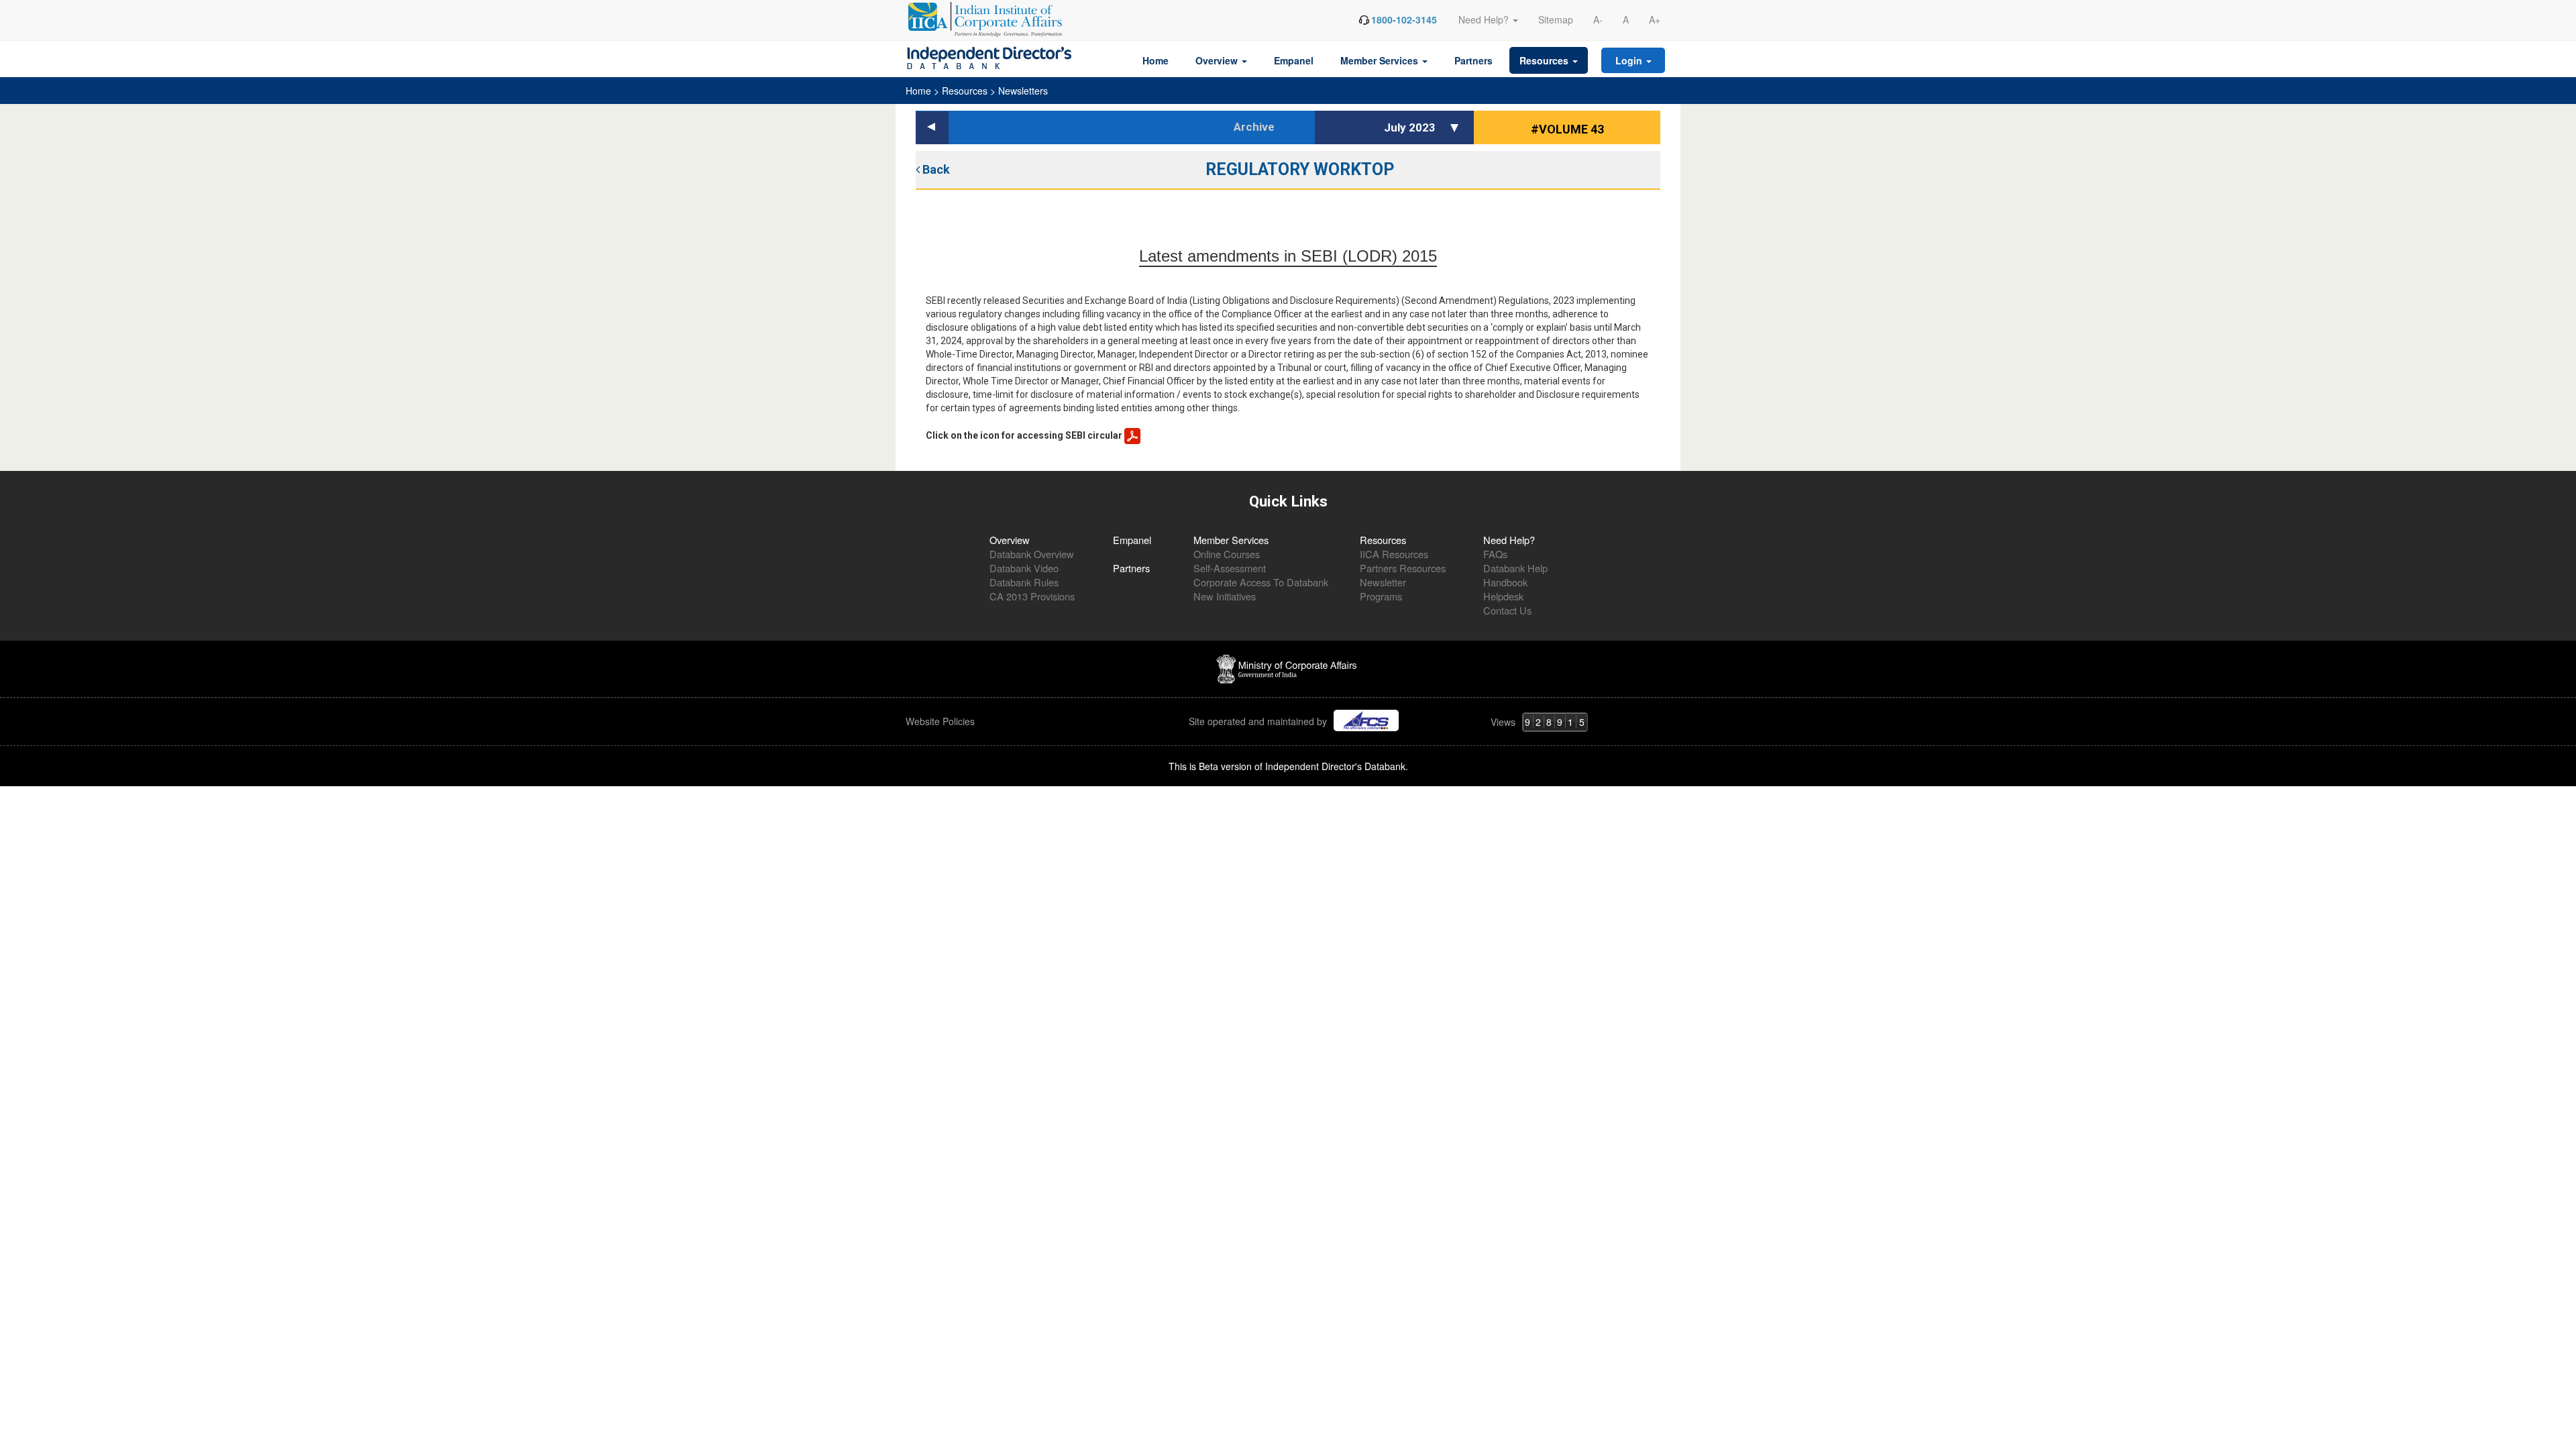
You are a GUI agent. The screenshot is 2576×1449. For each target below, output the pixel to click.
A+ (1655, 19)
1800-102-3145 (1404, 19)
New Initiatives (1225, 596)
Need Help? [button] (1485, 19)
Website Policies (942, 721)
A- (1598, 19)
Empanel (1294, 60)
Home (1156, 60)
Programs (1381, 596)
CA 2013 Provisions (1032, 596)
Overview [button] (1218, 60)
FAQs (1495, 554)
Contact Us (1507, 610)
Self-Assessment (1230, 568)
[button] (1456, 127)
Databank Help (1515, 568)
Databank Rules (1024, 582)
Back (935, 169)
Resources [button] (1545, 60)
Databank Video (1024, 568)
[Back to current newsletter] (932, 128)
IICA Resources (1394, 554)
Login (1630, 60)
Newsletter (1383, 582)
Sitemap (1556, 19)
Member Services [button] (1381, 60)
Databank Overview (1032, 554)
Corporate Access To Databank (1261, 582)
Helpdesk (1503, 596)
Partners (1473, 60)
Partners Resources (1403, 568)
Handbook (1505, 582)
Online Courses (1227, 554)
